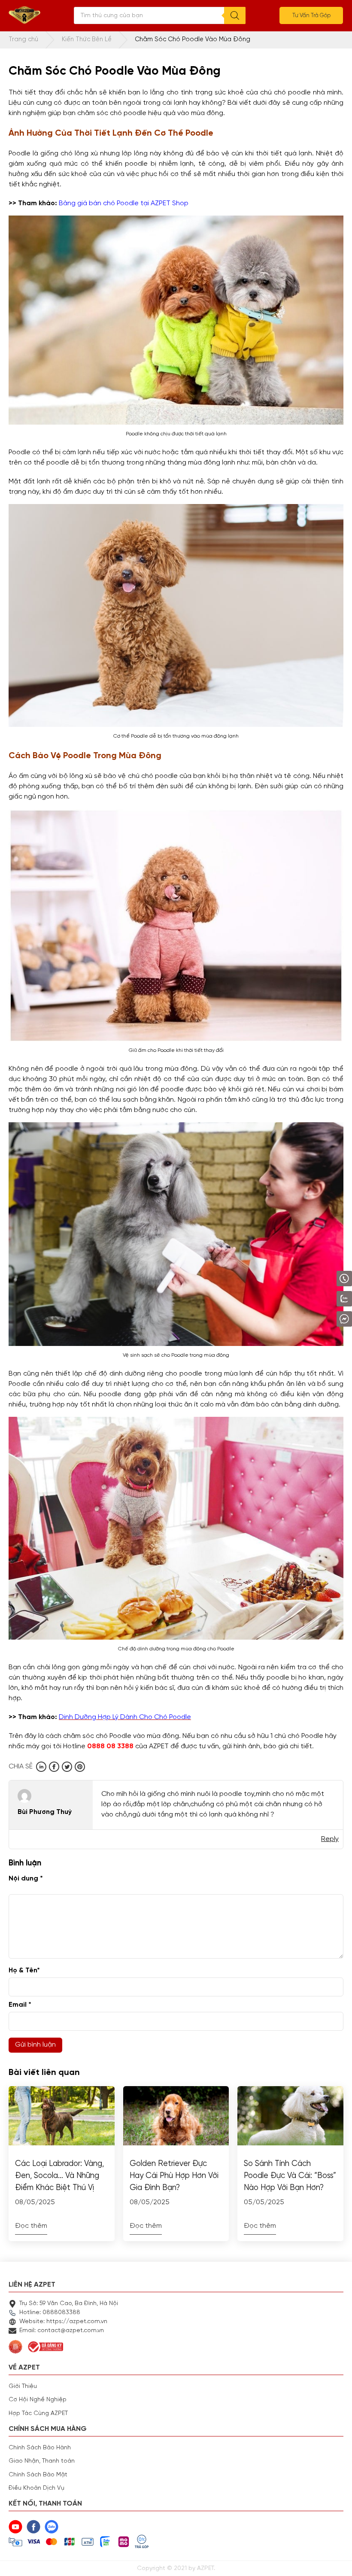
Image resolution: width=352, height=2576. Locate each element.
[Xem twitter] (67, 1767)
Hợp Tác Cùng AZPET (38, 2413)
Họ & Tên (24, 1971)
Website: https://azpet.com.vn (63, 2321)
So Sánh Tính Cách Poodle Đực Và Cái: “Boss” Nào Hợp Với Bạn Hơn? (290, 2176)
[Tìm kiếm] (235, 15)
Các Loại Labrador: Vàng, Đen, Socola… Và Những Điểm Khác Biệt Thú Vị (59, 2176)
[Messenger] (322, 1319)
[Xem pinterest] (80, 1767)
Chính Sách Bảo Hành (40, 2448)
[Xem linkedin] (41, 1767)
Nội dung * (26, 1879)
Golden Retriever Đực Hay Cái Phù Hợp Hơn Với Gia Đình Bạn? (174, 2176)
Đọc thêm (31, 2226)
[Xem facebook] (54, 1767)
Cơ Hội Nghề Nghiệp (38, 2400)
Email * (20, 2005)
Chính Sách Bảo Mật (38, 2475)
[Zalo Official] (320, 1299)
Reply (330, 1839)
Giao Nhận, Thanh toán (42, 2461)
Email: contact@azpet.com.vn (62, 2330)
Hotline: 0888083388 (50, 2312)
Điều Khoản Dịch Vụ (36, 2488)
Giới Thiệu (23, 2386)
